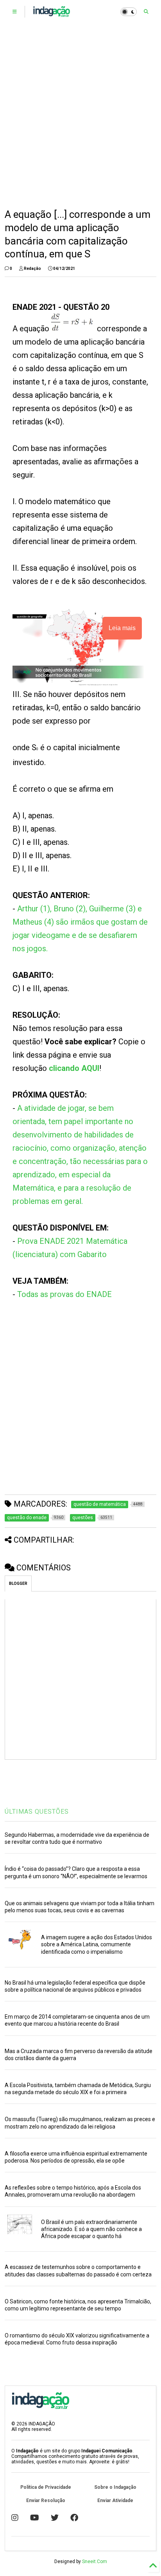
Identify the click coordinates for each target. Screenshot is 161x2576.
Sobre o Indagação (115, 2487)
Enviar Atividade (115, 2501)
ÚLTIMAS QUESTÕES (37, 1812)
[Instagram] (15, 2518)
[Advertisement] (80, 116)
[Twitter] (55, 2518)
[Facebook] (74, 2518)
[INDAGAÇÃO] (51, 14)
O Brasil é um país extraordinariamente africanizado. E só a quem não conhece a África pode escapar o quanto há (91, 2229)
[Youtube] (35, 2518)
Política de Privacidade (46, 2487)
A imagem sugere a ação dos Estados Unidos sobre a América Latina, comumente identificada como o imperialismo (97, 1944)
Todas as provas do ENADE (64, 1294)
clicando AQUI (74, 1068)
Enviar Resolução (46, 2501)
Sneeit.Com (95, 2562)
